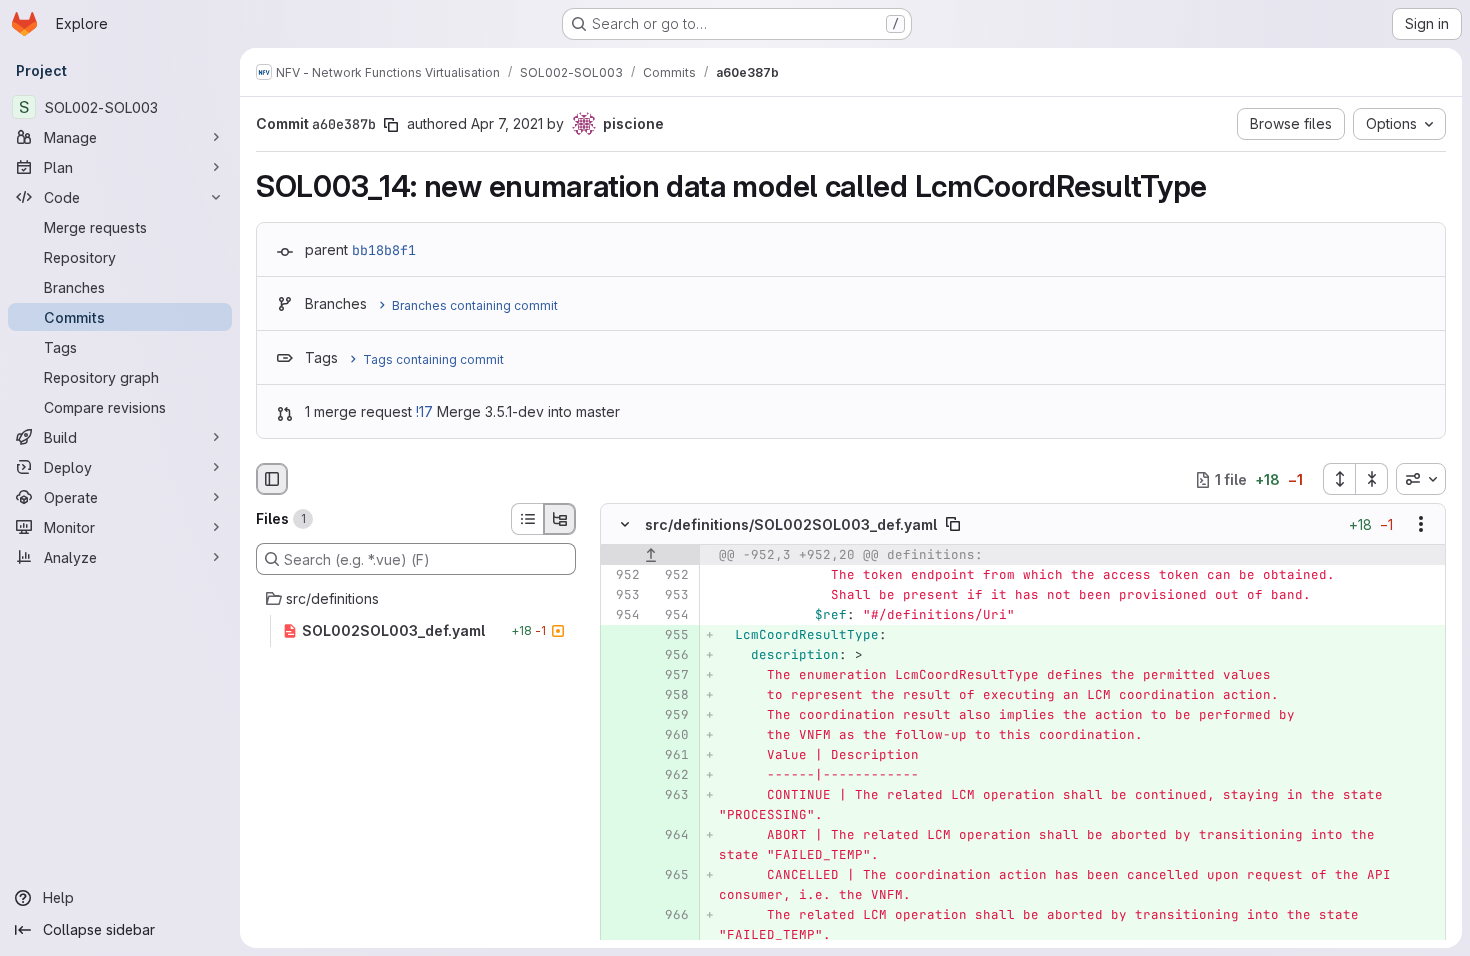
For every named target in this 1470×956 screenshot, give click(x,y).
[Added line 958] (672, 696)
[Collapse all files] (1372, 479)
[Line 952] (623, 576)
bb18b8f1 (384, 250)
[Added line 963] (672, 796)
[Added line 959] (672, 716)
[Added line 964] (672, 836)
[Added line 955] (672, 636)
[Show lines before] (650, 556)
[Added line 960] (672, 736)
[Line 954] (623, 616)
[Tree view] (560, 519)
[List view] (527, 519)
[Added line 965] (672, 876)
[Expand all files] (1339, 479)
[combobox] (1421, 479)
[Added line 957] (672, 676)
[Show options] (1421, 525)
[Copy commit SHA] (391, 125)
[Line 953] (623, 596)
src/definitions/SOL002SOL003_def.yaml (791, 524)
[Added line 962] (672, 776)
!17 (424, 411)
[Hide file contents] (625, 525)
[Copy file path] (953, 525)
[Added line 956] (672, 656)
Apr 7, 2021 (507, 123)
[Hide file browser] (272, 479)
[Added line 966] (672, 916)
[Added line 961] (672, 756)
